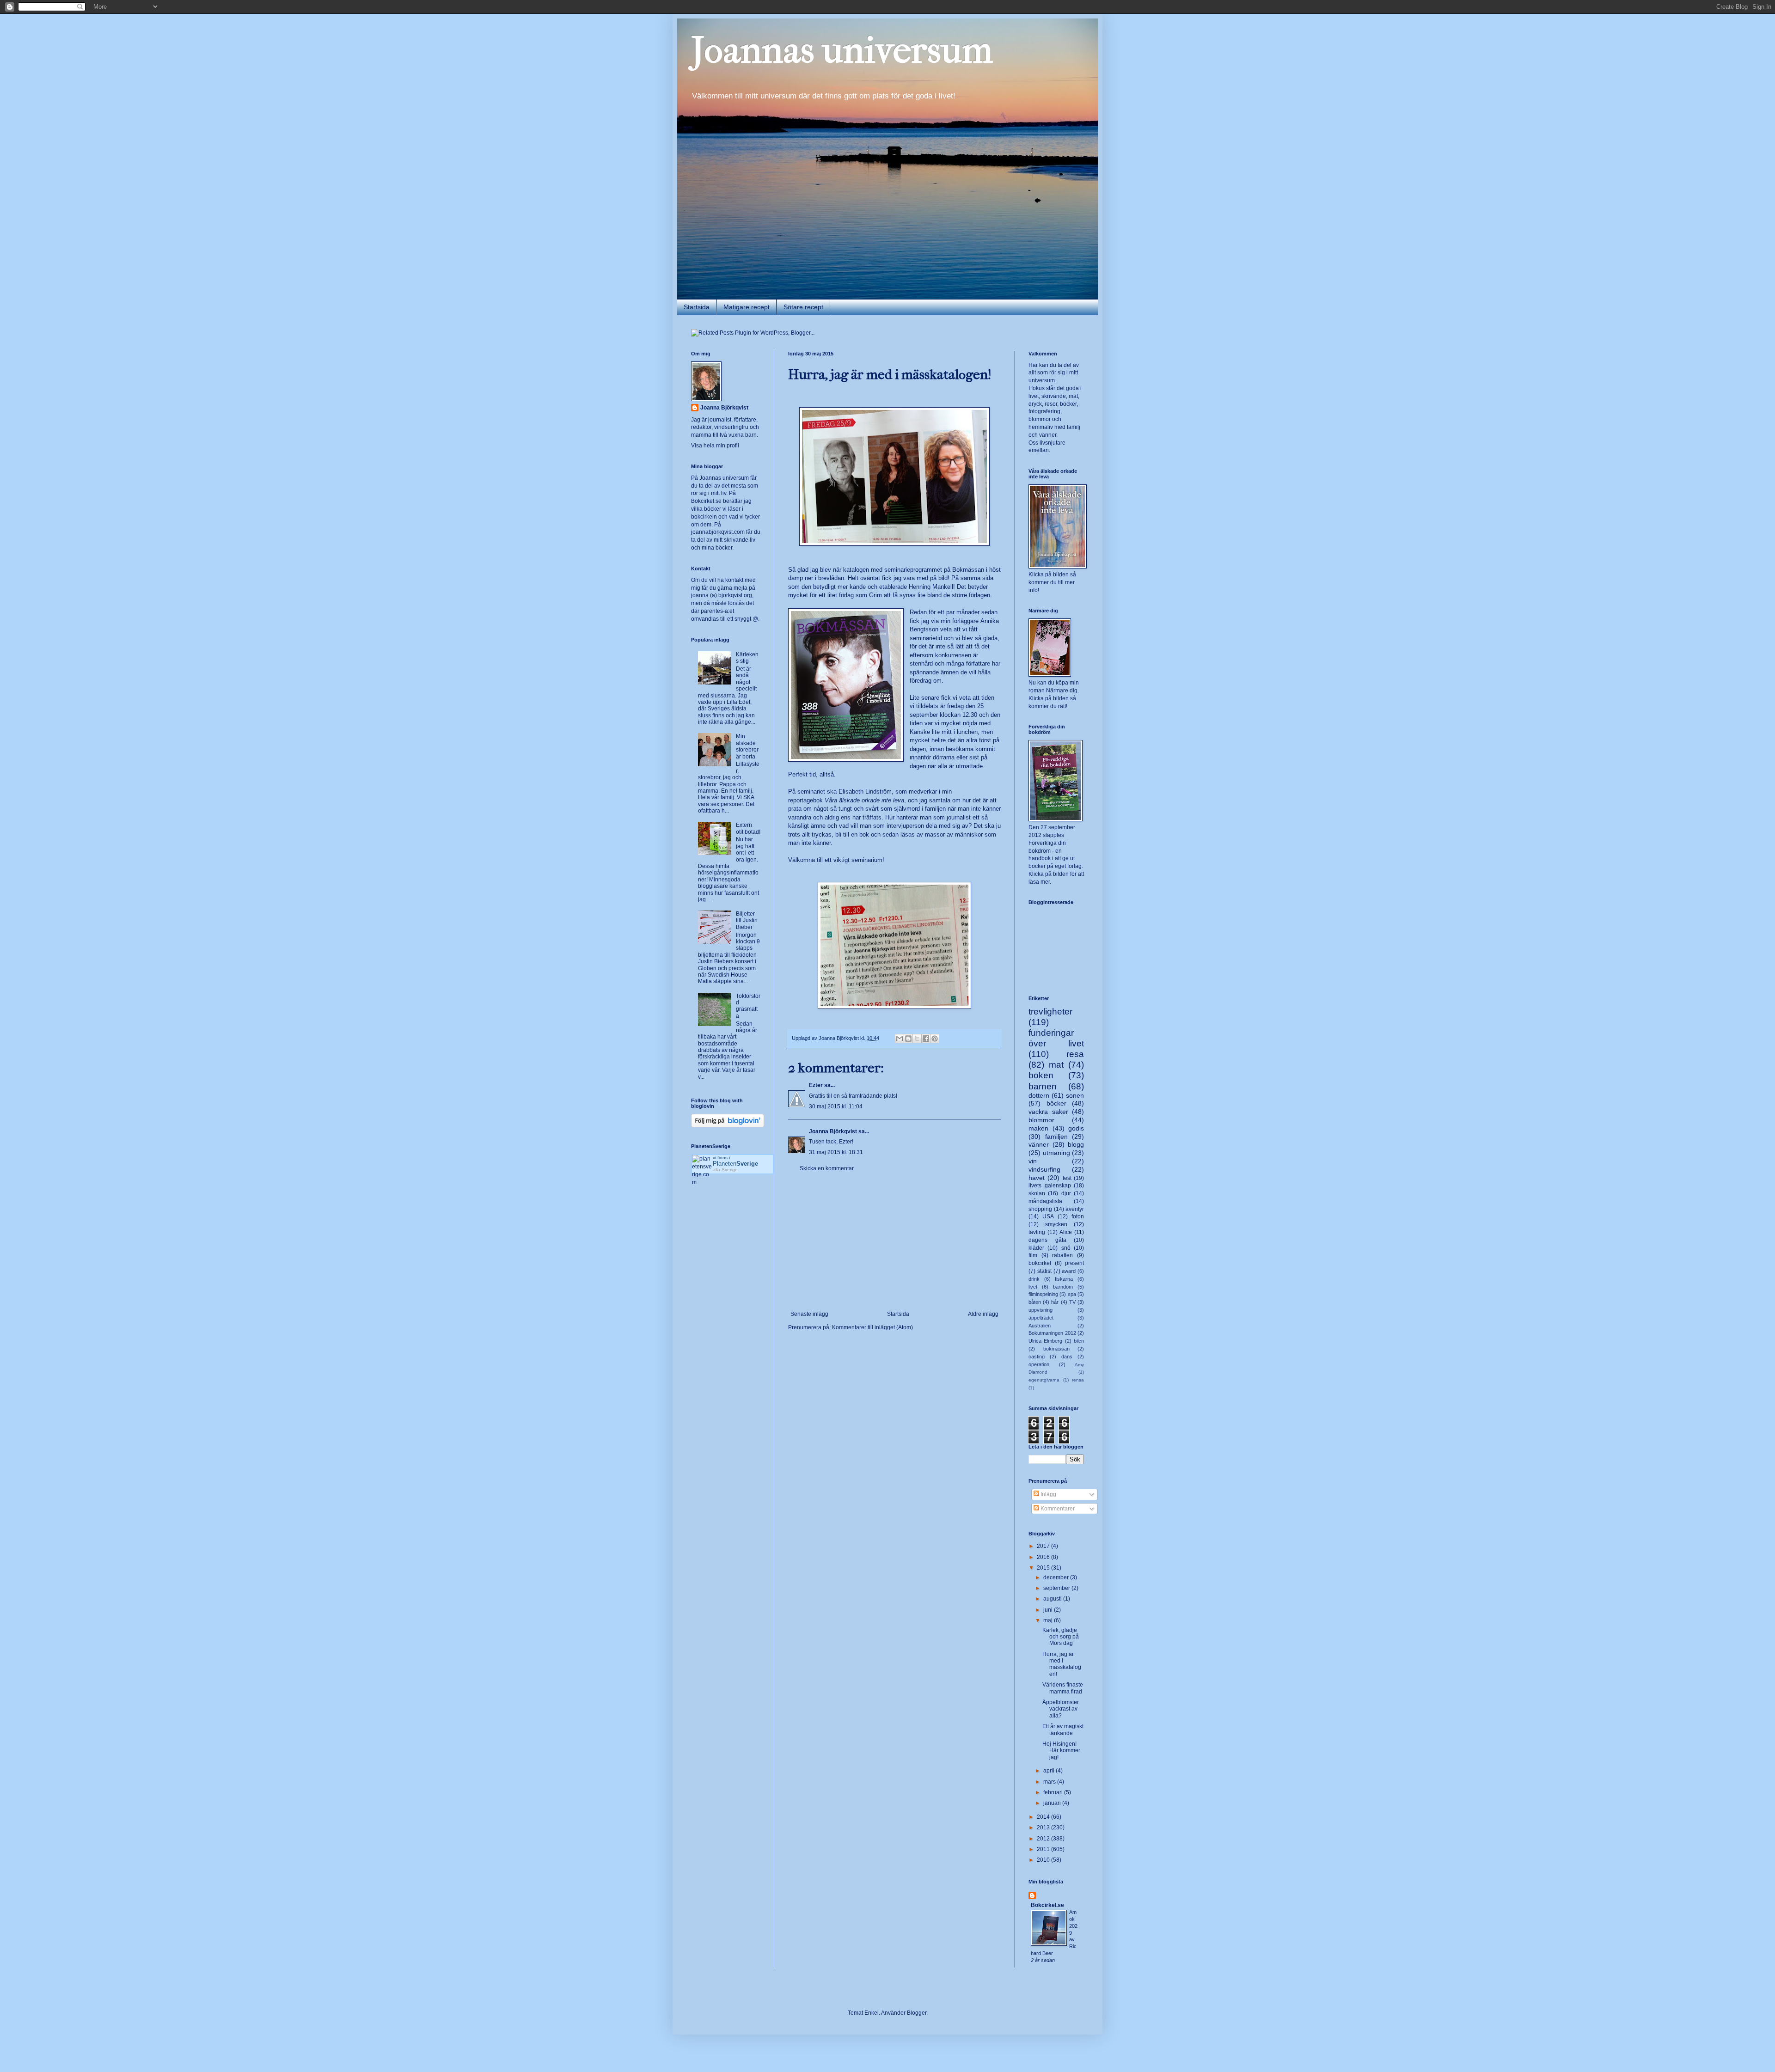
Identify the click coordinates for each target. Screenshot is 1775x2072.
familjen (1056, 1137)
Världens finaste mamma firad (1063, 1688)
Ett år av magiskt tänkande (1063, 1730)
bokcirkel (1040, 1263)
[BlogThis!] (908, 1039)
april (1050, 1771)
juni (1049, 1610)
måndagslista (1045, 1201)
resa (1075, 1054)
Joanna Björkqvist (833, 1131)
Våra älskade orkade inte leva (864, 800)
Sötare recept (803, 307)
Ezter (816, 1085)
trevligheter (1050, 1012)
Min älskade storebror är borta (747, 746)
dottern (1039, 1095)
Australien (1040, 1326)
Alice (1066, 1232)
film (1033, 1255)
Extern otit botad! (748, 828)
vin (1033, 1161)
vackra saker (1048, 1112)
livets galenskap (1050, 1186)
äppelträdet (1041, 1318)
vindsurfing (1044, 1169)
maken (1038, 1128)
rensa (1078, 1380)
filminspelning (1043, 1294)
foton (1078, 1216)
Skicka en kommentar (827, 1168)
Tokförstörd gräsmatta (748, 1006)
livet (1033, 1287)
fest (1067, 1178)
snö (1066, 1248)
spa (1072, 1294)
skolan (1037, 1193)
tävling (1037, 1232)
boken (1041, 1075)
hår (1055, 1302)
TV (1072, 1302)
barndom (1063, 1287)
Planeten (735, 1164)
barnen (1043, 1086)
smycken (1056, 1224)
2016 (1044, 1557)
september (1057, 1588)
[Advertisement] (894, 1241)
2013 (1044, 1828)
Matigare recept (747, 307)
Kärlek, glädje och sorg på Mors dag (1061, 1637)
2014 (1044, 1817)
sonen (1075, 1095)
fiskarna (1064, 1279)
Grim (876, 595)
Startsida (697, 307)
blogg (1076, 1144)
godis (1076, 1128)
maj (1049, 1620)
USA (1048, 1216)
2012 (1044, 1839)
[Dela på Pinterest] (935, 1039)
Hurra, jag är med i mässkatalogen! (1062, 1664)
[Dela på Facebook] (926, 1039)
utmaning (1056, 1153)
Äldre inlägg (983, 1314)
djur (1066, 1193)
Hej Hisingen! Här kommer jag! (1061, 1751)
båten (1035, 1302)
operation (1039, 1364)
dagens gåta (1047, 1240)
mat (1056, 1065)
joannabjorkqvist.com (718, 532)
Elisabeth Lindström (865, 792)
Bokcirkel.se (706, 501)
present (1074, 1263)
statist (1044, 1271)
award (1069, 1271)
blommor (1041, 1120)
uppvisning (1041, 1310)
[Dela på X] (917, 1039)
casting (1037, 1357)
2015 (1044, 1568)
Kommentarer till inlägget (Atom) (872, 1327)
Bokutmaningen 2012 (1052, 1333)
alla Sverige (725, 1170)
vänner (1039, 1144)
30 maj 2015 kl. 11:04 (836, 1106)
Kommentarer (1057, 1509)
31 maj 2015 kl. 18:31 (836, 1152)
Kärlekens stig (747, 658)
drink (1034, 1279)
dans (1067, 1357)
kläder (1036, 1248)
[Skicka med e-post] (900, 1039)
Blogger (917, 2013)
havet (1037, 1178)
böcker (1056, 1103)
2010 (1044, 1860)
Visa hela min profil (715, 446)
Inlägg (1048, 1494)
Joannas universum (842, 50)
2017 (1044, 1546)
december (1057, 1577)
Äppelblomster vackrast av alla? (1061, 1709)
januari (1053, 1803)
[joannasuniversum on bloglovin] (728, 1125)
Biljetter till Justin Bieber (747, 920)
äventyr (1075, 1209)
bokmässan (1056, 1349)
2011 (1044, 1849)
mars (1050, 1782)
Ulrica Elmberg (1045, 1341)
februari (1054, 1792)
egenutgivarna (1044, 1380)
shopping (1040, 1209)
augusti (1053, 1599)
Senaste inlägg (809, 1314)
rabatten (1062, 1255)
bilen (1079, 1341)
